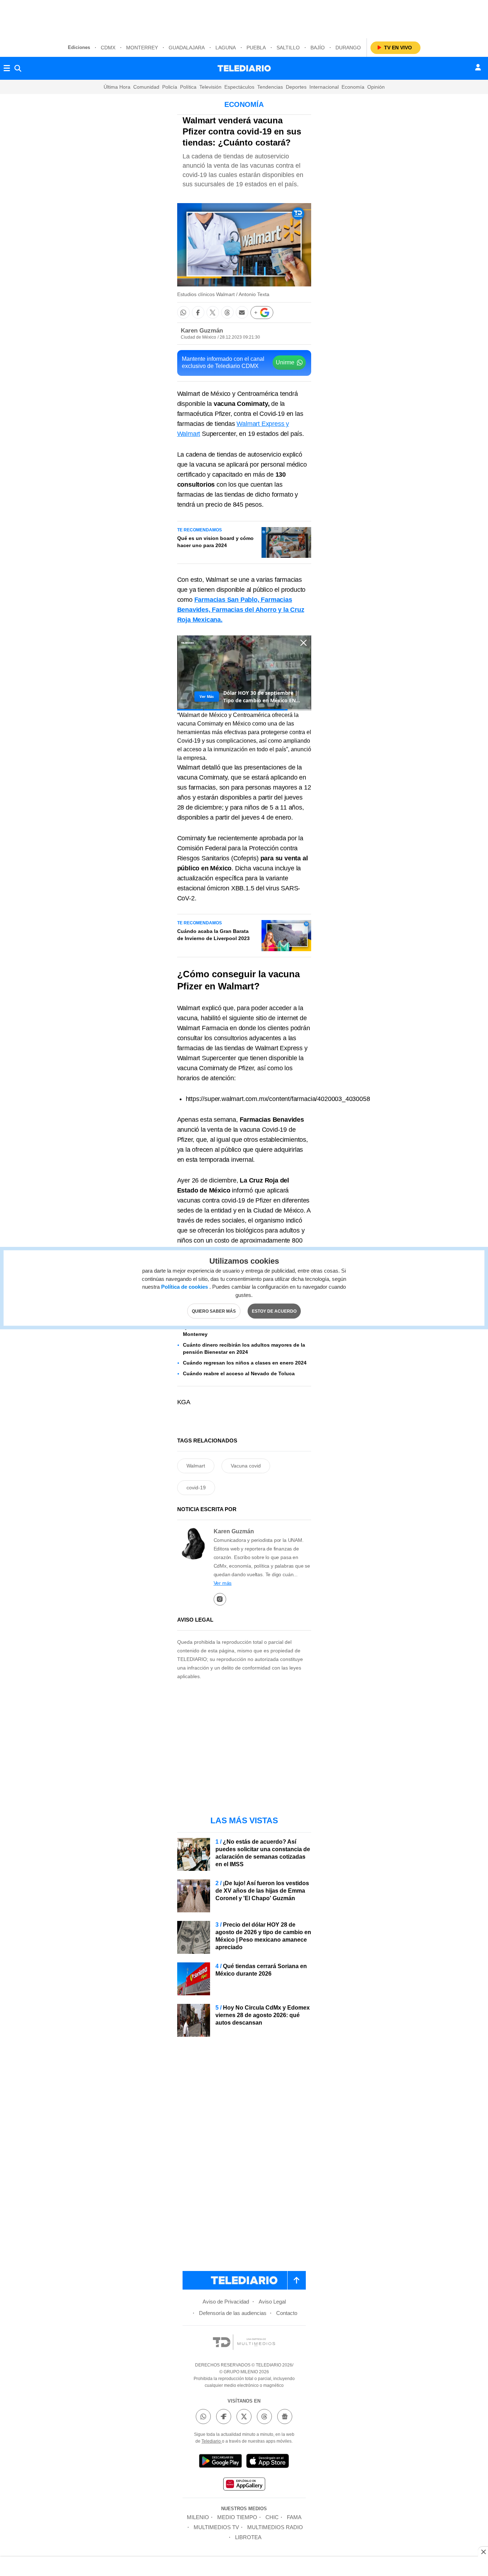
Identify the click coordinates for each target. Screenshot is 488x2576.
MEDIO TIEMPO (237, 2517)
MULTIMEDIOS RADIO (275, 2527)
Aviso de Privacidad (226, 2302)
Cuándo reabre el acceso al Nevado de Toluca (239, 1373)
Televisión (210, 87)
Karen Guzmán (202, 331)
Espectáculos (239, 87)
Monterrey (142, 48)
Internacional (324, 87)
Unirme (285, 362)
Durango (348, 48)
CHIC (272, 2517)
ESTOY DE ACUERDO (274, 1311)
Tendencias (270, 87)
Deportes (296, 87)
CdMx (108, 48)
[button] (183, 312)
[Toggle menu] (7, 68)
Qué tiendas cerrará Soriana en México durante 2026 (261, 1970)
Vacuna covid (246, 1466)
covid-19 (196, 1488)
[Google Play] (220, 2462)
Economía (353, 87)
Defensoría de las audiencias (233, 2313)
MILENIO (198, 2517)
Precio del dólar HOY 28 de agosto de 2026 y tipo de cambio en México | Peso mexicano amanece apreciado (263, 1936)
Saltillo (288, 48)
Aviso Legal (272, 2302)
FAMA (294, 2517)
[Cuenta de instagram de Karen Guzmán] (220, 1599)
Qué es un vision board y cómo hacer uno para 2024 (215, 542)
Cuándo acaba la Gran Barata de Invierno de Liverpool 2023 (213, 935)
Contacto (287, 2313)
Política (188, 87)
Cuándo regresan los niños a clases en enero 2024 (245, 1363)
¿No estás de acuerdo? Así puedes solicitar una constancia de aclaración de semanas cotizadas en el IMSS (263, 1853)
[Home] (244, 68)
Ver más (223, 1583)
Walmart (196, 1466)
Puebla (256, 48)
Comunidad (146, 87)
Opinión (376, 87)
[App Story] (268, 2462)
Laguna (226, 48)
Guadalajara (187, 48)
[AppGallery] (244, 2485)
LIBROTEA (248, 2537)
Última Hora (117, 87)
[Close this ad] (483, 2552)
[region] (244, 18)
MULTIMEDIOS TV (216, 2527)
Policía (170, 87)
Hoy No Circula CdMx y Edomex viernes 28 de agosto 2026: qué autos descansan (263, 2015)
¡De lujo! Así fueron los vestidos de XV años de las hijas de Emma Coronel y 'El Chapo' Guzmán (262, 1891)
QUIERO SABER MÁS (214, 1311)
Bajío (318, 48)
